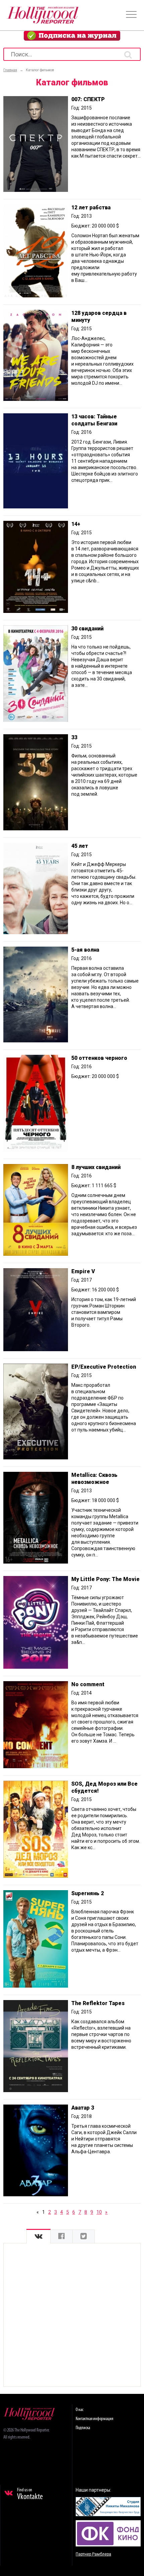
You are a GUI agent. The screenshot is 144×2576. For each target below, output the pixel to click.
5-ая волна (85, 950)
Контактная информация (94, 2419)
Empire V (83, 1271)
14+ (76, 524)
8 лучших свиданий (96, 1167)
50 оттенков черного (99, 1058)
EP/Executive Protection (104, 1367)
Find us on (30, 2494)
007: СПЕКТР (88, 99)
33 (74, 737)
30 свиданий (87, 629)
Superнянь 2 (88, 1893)
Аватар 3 (83, 2108)
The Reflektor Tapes (98, 2003)
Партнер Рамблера (93, 2554)
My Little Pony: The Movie (105, 1579)
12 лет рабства (91, 207)
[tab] (39, 2236)
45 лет (80, 846)
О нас (80, 2410)
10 (99, 2212)
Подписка (83, 2428)
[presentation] (39, 2236)
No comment (88, 1684)
